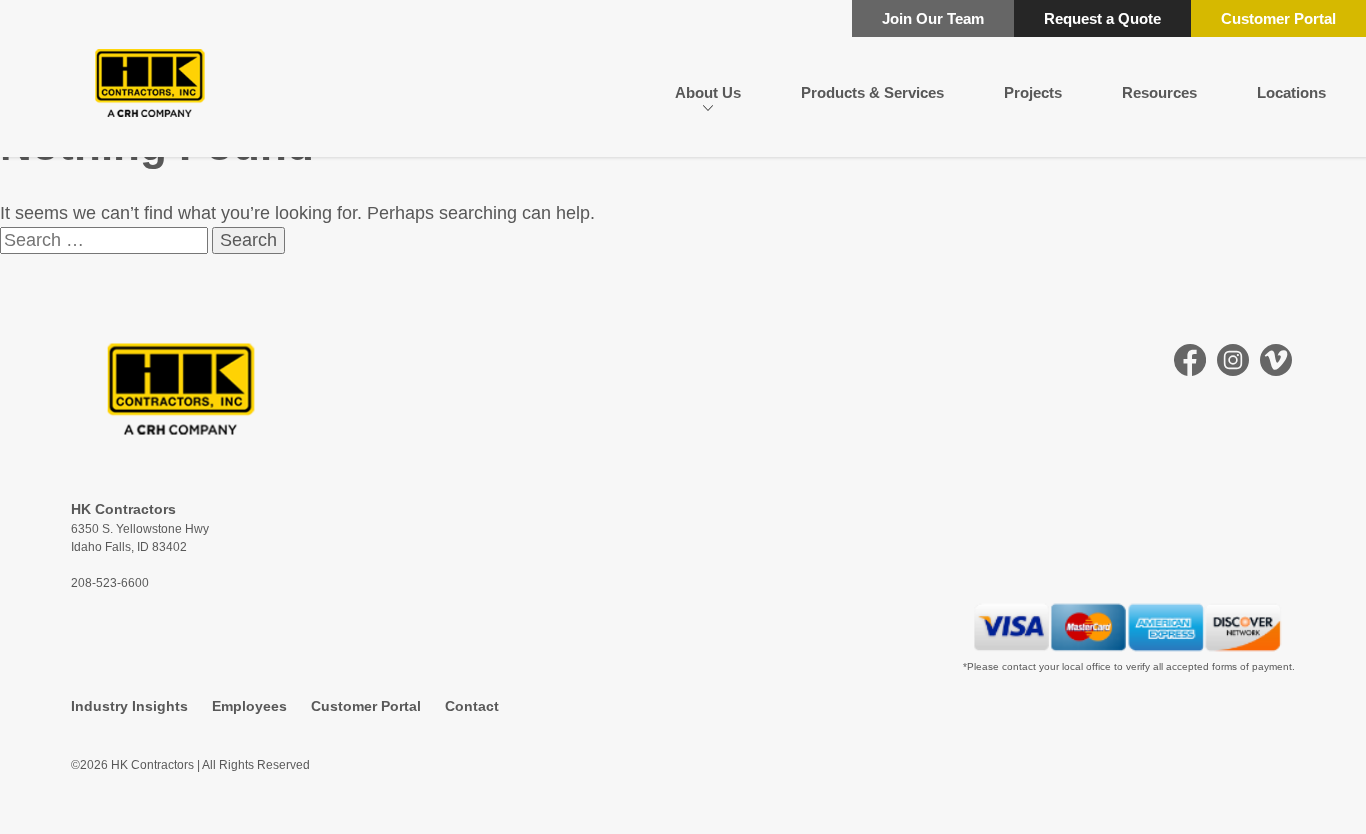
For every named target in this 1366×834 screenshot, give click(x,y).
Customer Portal (1278, 18)
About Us (708, 92)
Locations (1291, 92)
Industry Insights (129, 706)
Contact (472, 706)
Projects (1033, 92)
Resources (1159, 92)
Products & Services (872, 92)
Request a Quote (1102, 18)
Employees (249, 706)
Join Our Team (933, 18)
